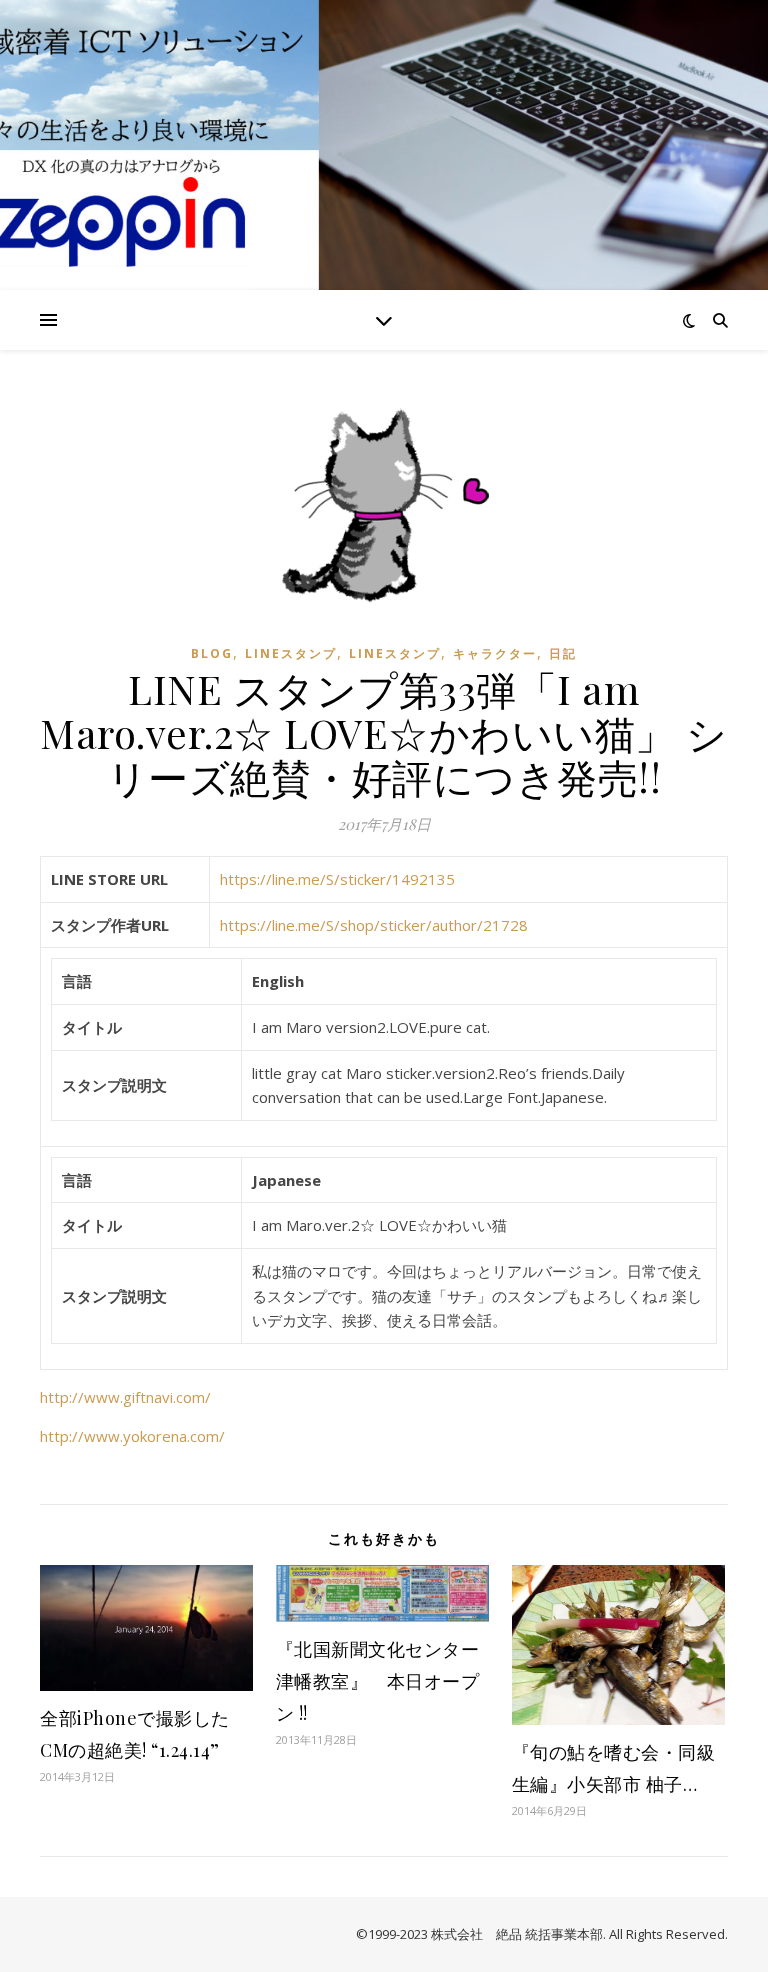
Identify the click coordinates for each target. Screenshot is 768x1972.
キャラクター (495, 653)
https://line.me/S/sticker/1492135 (337, 879)
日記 (563, 653)
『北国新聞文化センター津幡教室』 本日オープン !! (378, 1681)
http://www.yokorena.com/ (132, 1436)
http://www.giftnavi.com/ (125, 1397)
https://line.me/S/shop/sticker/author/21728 (374, 925)
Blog (212, 653)
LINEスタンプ (291, 653)
